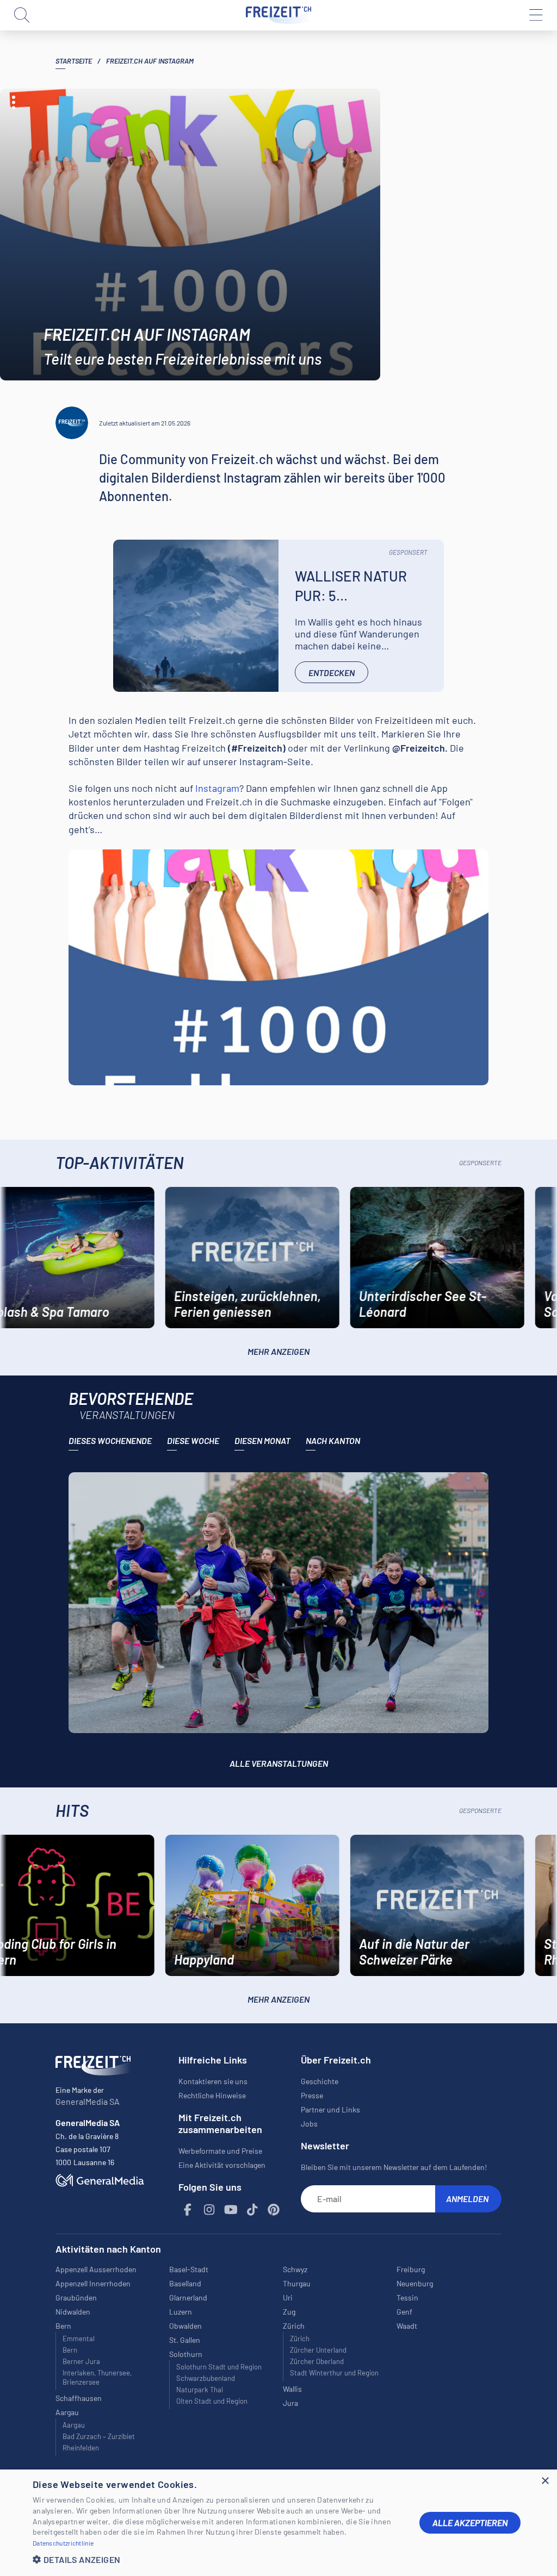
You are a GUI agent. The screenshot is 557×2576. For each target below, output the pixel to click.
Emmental (79, 2339)
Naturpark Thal (200, 2390)
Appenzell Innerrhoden (93, 2283)
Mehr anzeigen (278, 1351)
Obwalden (185, 2326)
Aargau (74, 2425)
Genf (404, 2312)
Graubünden (76, 2297)
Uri (288, 2297)
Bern (70, 2350)
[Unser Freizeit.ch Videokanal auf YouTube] (231, 2210)
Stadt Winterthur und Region (334, 2373)
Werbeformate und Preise (220, 2151)
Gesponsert (408, 552)
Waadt (407, 2326)
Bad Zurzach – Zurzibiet (99, 2436)
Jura (290, 2403)
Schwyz (295, 2269)
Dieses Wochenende (110, 1440)
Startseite (74, 61)
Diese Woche (193, 1440)
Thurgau (297, 2283)
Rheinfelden (81, 2448)
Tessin (407, 2297)
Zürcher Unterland (318, 2350)
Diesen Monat (262, 1440)
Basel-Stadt (189, 2269)
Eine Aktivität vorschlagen (222, 2165)
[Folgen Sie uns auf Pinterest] (274, 2210)
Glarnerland (188, 2297)
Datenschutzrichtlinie (63, 2543)
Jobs (309, 2124)
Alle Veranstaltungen (279, 1763)
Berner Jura (81, 2361)
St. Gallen (185, 2340)
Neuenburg (415, 2283)
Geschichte (320, 2081)
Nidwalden (73, 2312)
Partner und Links (330, 2109)
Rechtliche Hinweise (212, 2095)
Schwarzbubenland (206, 2378)
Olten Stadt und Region (212, 2401)
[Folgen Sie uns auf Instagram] (209, 2210)
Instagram (217, 788)
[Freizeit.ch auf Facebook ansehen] (188, 2210)
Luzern (181, 2312)
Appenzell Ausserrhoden (96, 2269)
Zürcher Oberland (317, 2361)
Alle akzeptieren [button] (470, 2522)
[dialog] (278, 2523)
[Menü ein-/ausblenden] (535, 15)
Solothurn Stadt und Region (219, 2367)
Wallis (292, 2389)
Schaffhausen (79, 2398)
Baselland (185, 2283)
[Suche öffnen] (22, 15)
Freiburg (411, 2269)
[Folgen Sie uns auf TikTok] (252, 2210)
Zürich (300, 2339)
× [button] (545, 2481)
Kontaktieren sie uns (213, 2081)
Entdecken (332, 673)
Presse (312, 2095)
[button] (218, 2559)
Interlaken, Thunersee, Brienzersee (97, 2377)
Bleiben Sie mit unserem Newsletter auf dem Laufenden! (394, 2167)
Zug (289, 2312)
